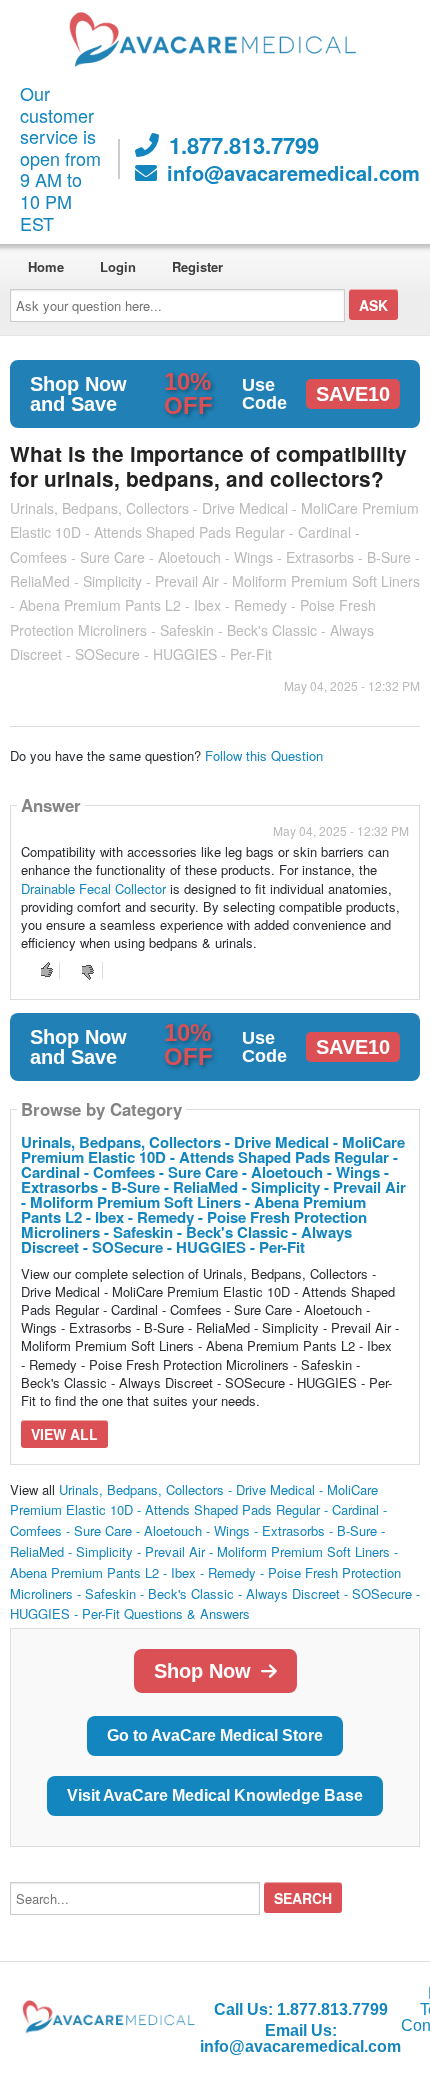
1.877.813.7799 (244, 145)
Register (197, 266)
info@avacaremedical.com (293, 173)
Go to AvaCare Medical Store (215, 1735)
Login (118, 266)
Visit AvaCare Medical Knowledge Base (215, 1795)
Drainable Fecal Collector (93, 888)
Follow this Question (264, 755)
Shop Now (202, 1671)
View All (64, 1434)
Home (46, 266)
